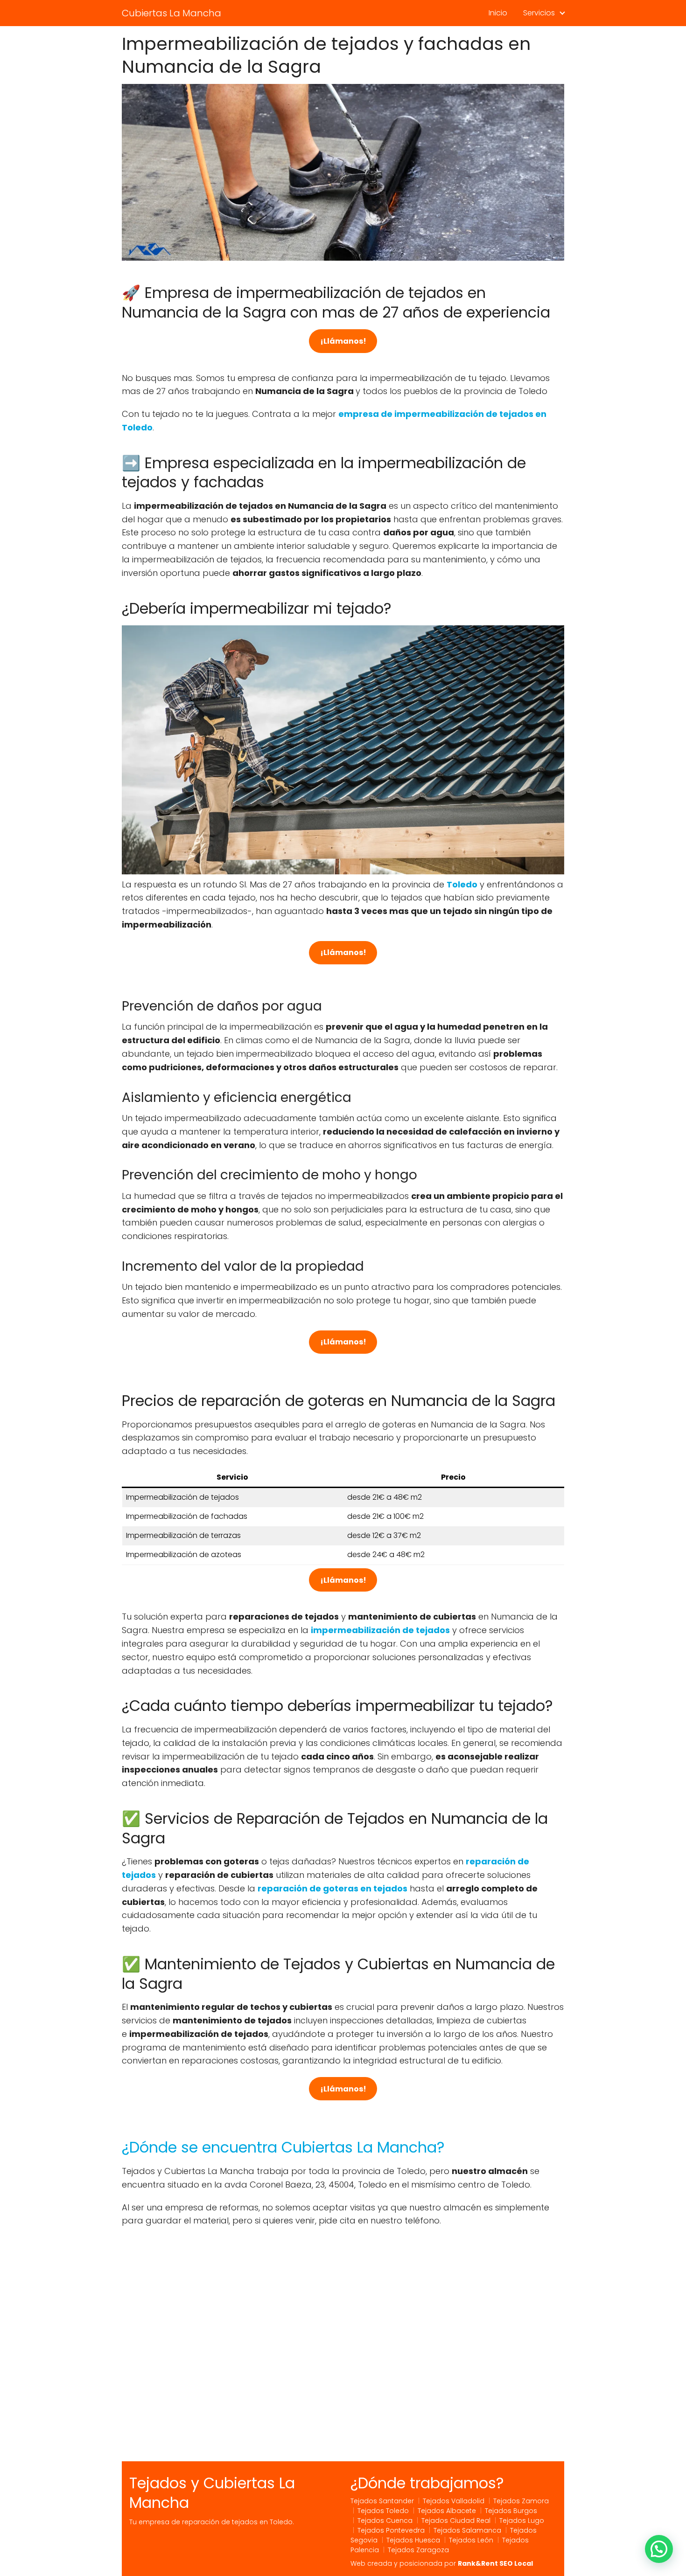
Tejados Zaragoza (418, 2550)
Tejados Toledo (383, 2511)
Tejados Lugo (522, 2521)
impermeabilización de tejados (380, 1630)
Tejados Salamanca (467, 2530)
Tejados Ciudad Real (456, 2521)
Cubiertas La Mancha (171, 13)
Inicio (498, 13)
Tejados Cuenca (385, 2521)
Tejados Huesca (413, 2540)
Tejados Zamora (521, 2501)
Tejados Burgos (511, 2511)
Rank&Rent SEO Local (495, 2563)
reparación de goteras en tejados (332, 1888)
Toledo (462, 884)
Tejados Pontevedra (391, 2530)
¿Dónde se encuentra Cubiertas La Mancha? (283, 2147)
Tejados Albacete (447, 2511)
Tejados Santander (382, 2501)
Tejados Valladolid (454, 2501)
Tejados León (471, 2540)
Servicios (539, 13)
